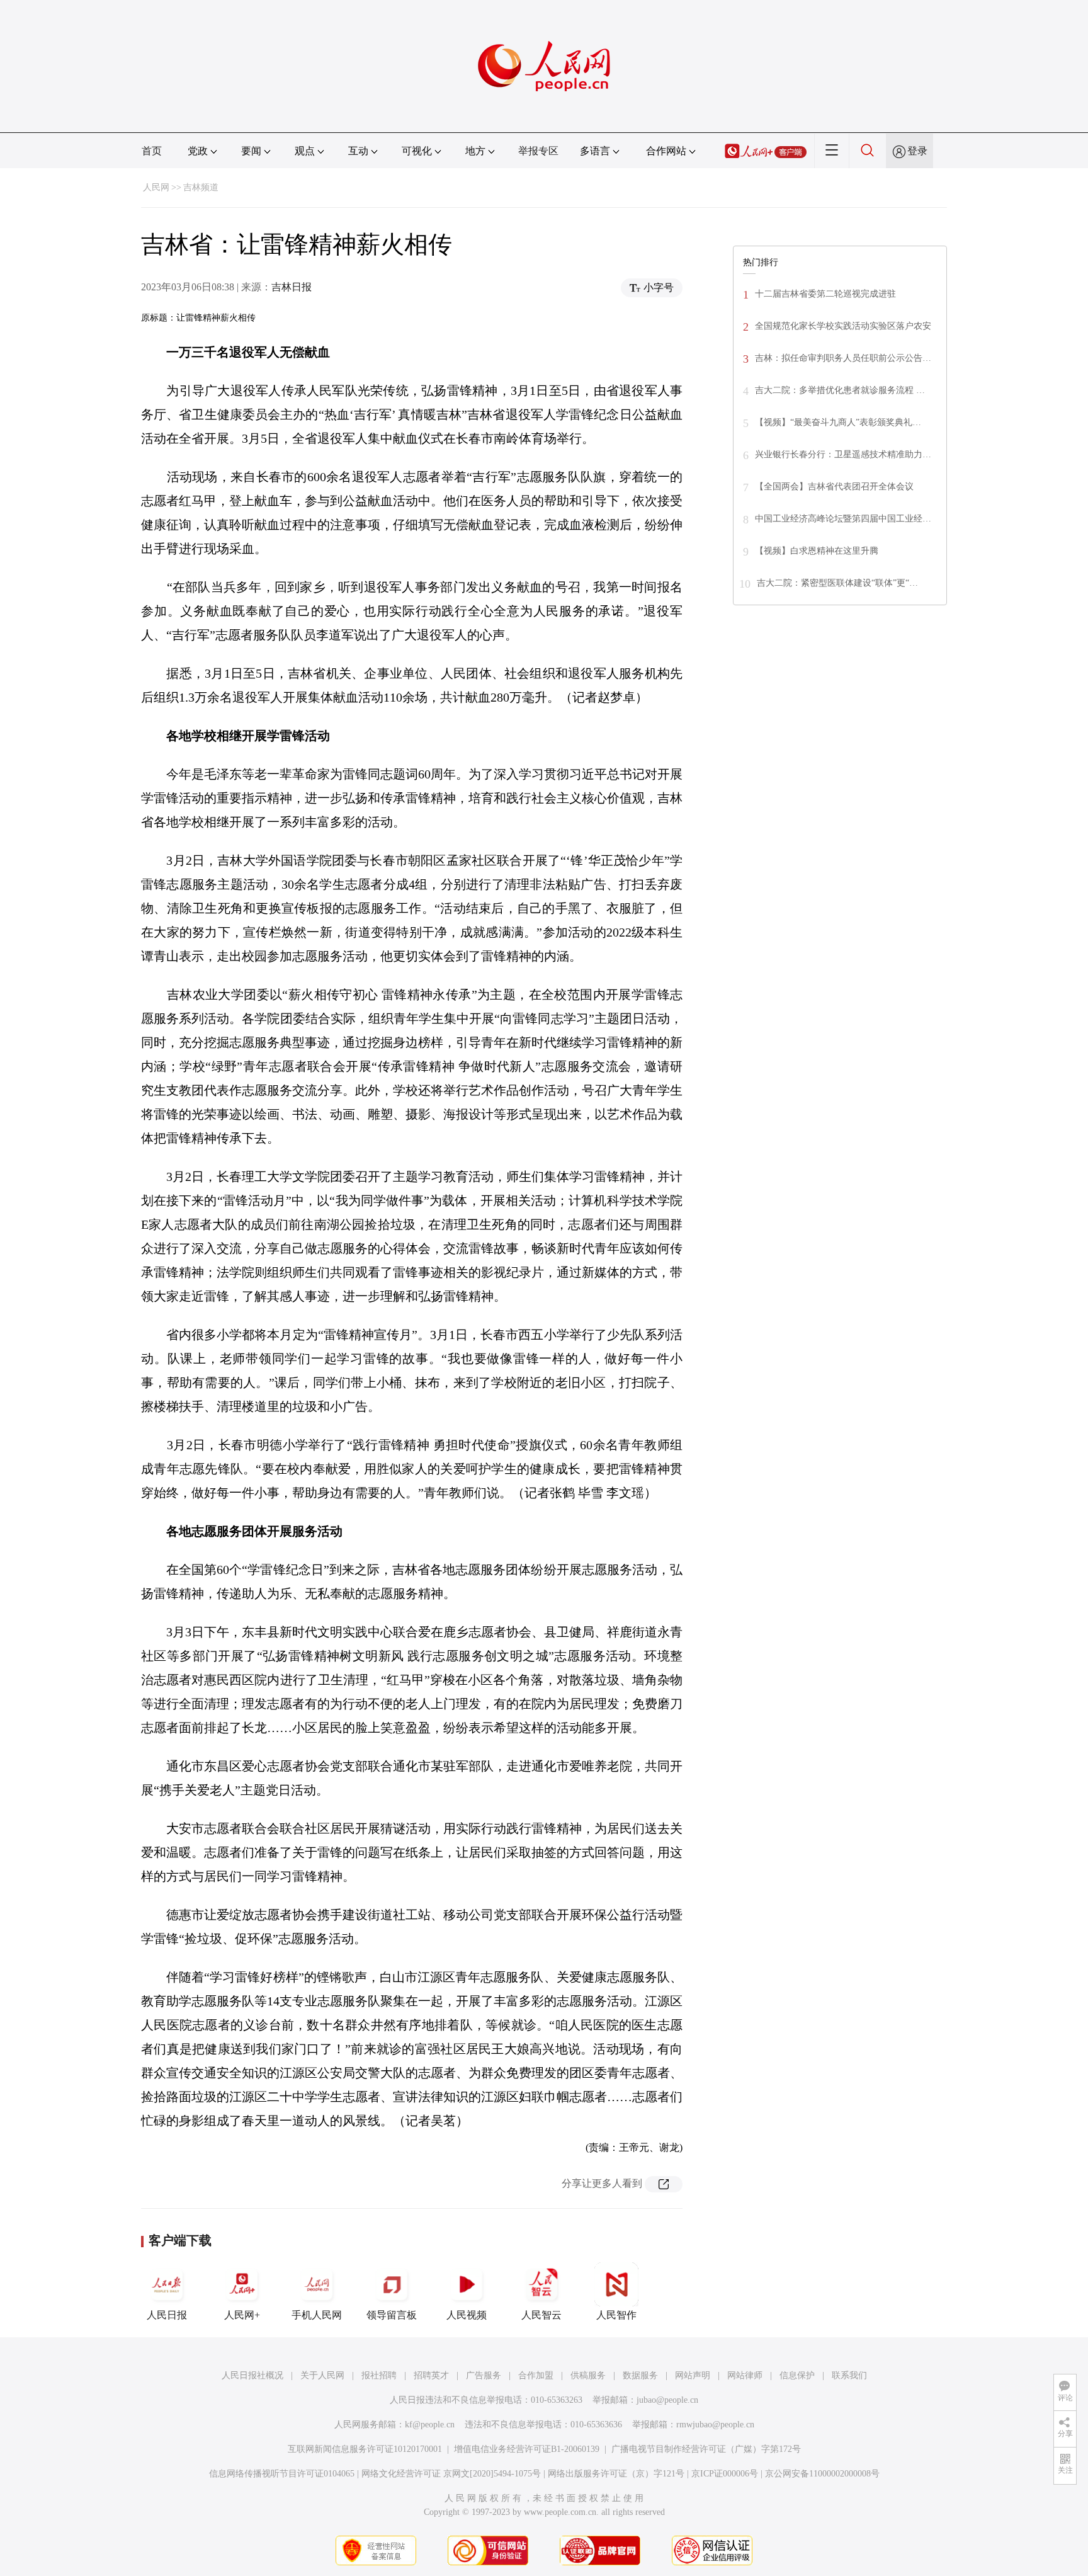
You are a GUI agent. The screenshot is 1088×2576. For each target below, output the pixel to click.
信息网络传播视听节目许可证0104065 (282, 2474)
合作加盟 (536, 2375)
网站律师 (745, 2375)
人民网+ (242, 2315)
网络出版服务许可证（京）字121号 (616, 2474)
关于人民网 (322, 2375)
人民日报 (167, 2315)
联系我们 (849, 2375)
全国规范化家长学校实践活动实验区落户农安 (843, 326)
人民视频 (467, 2315)
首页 (152, 151)
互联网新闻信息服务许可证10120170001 (365, 2449)
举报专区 (538, 151)
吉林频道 (201, 187)
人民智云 (541, 2315)
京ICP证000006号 (725, 2474)
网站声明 (693, 2375)
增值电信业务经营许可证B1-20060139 (527, 2449)
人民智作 (616, 2315)
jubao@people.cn (667, 2400)
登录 (917, 151)
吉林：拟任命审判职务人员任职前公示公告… (843, 358)
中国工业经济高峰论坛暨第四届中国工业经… (843, 519)
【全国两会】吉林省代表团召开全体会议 (834, 487)
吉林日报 (292, 287)
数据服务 (640, 2375)
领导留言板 (392, 2315)
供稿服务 (588, 2375)
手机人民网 (317, 2315)
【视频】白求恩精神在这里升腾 (817, 551)
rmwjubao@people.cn (715, 2425)
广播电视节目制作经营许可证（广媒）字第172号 (706, 2449)
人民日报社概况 (252, 2375)
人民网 (156, 187)
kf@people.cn (430, 2425)
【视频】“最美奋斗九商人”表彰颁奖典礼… (838, 422)
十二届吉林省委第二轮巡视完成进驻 (825, 294)
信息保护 (797, 2375)
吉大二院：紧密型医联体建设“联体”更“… (837, 583)
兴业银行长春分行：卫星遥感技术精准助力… (843, 454)
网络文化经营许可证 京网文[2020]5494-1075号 (451, 2474)
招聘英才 (431, 2375)
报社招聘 (379, 2375)
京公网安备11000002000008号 (822, 2474)
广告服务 (484, 2375)
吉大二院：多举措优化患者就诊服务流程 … (840, 390)
